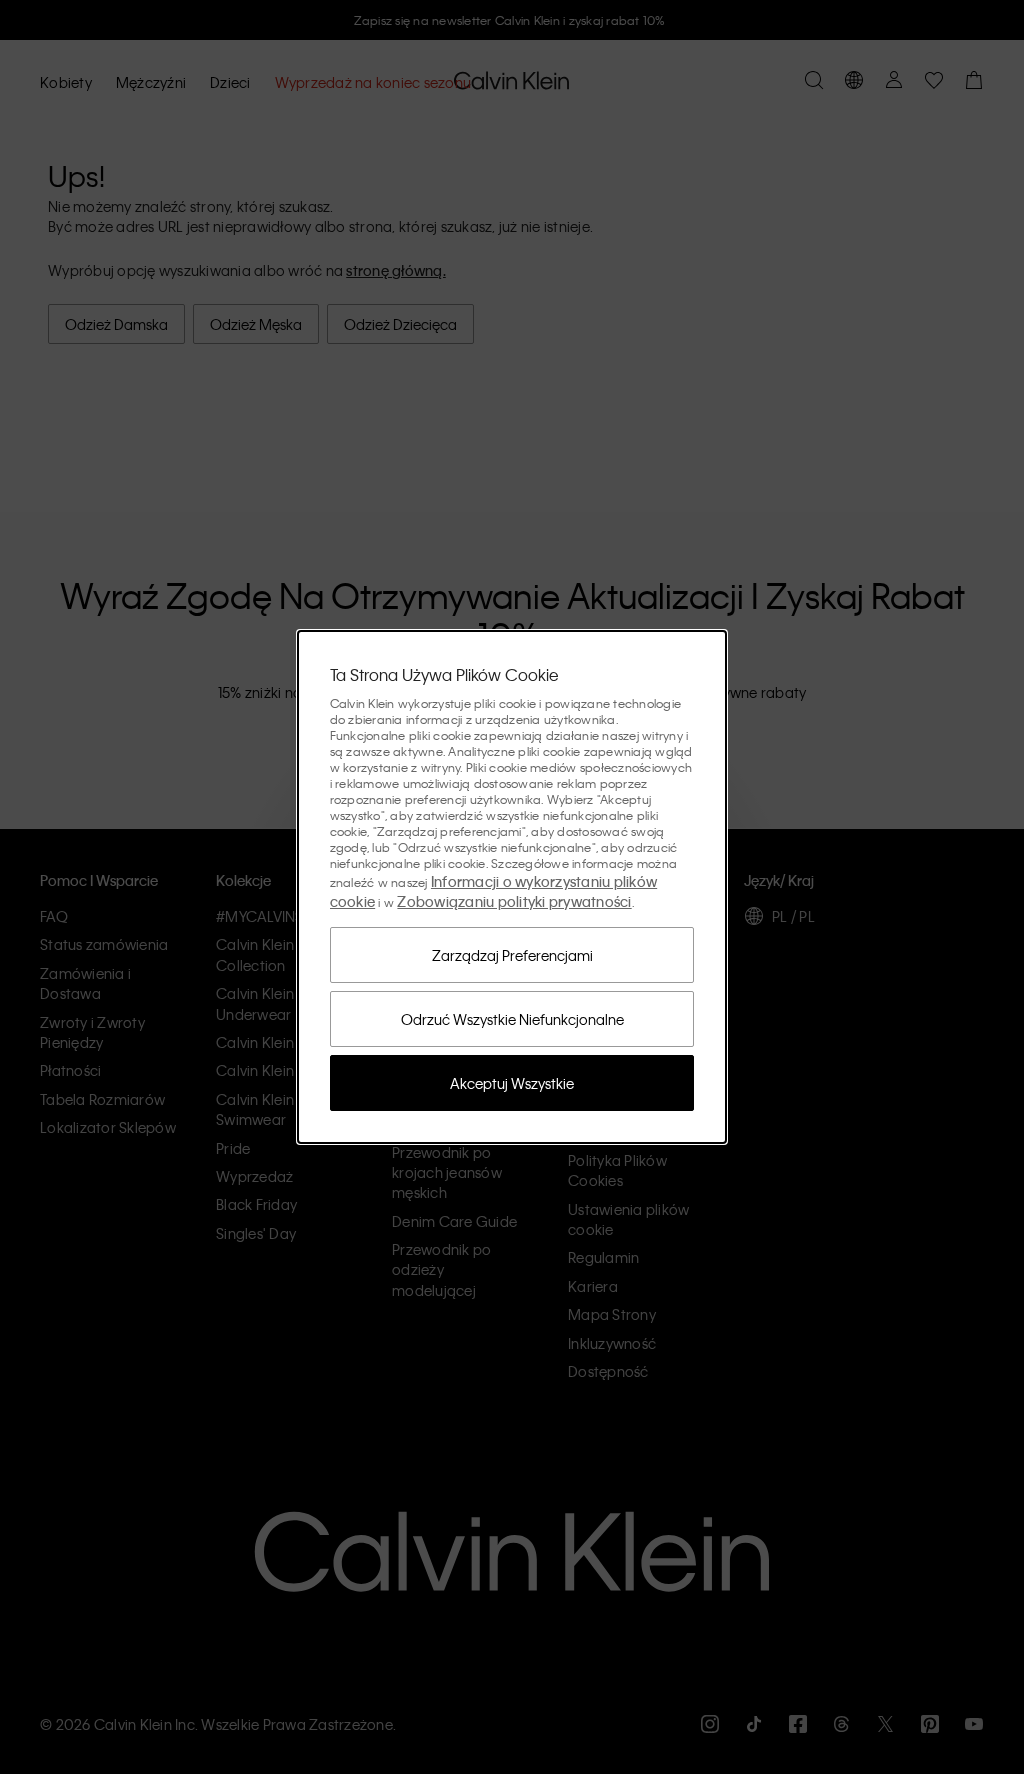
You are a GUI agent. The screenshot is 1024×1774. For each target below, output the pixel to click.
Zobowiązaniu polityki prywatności (514, 901)
